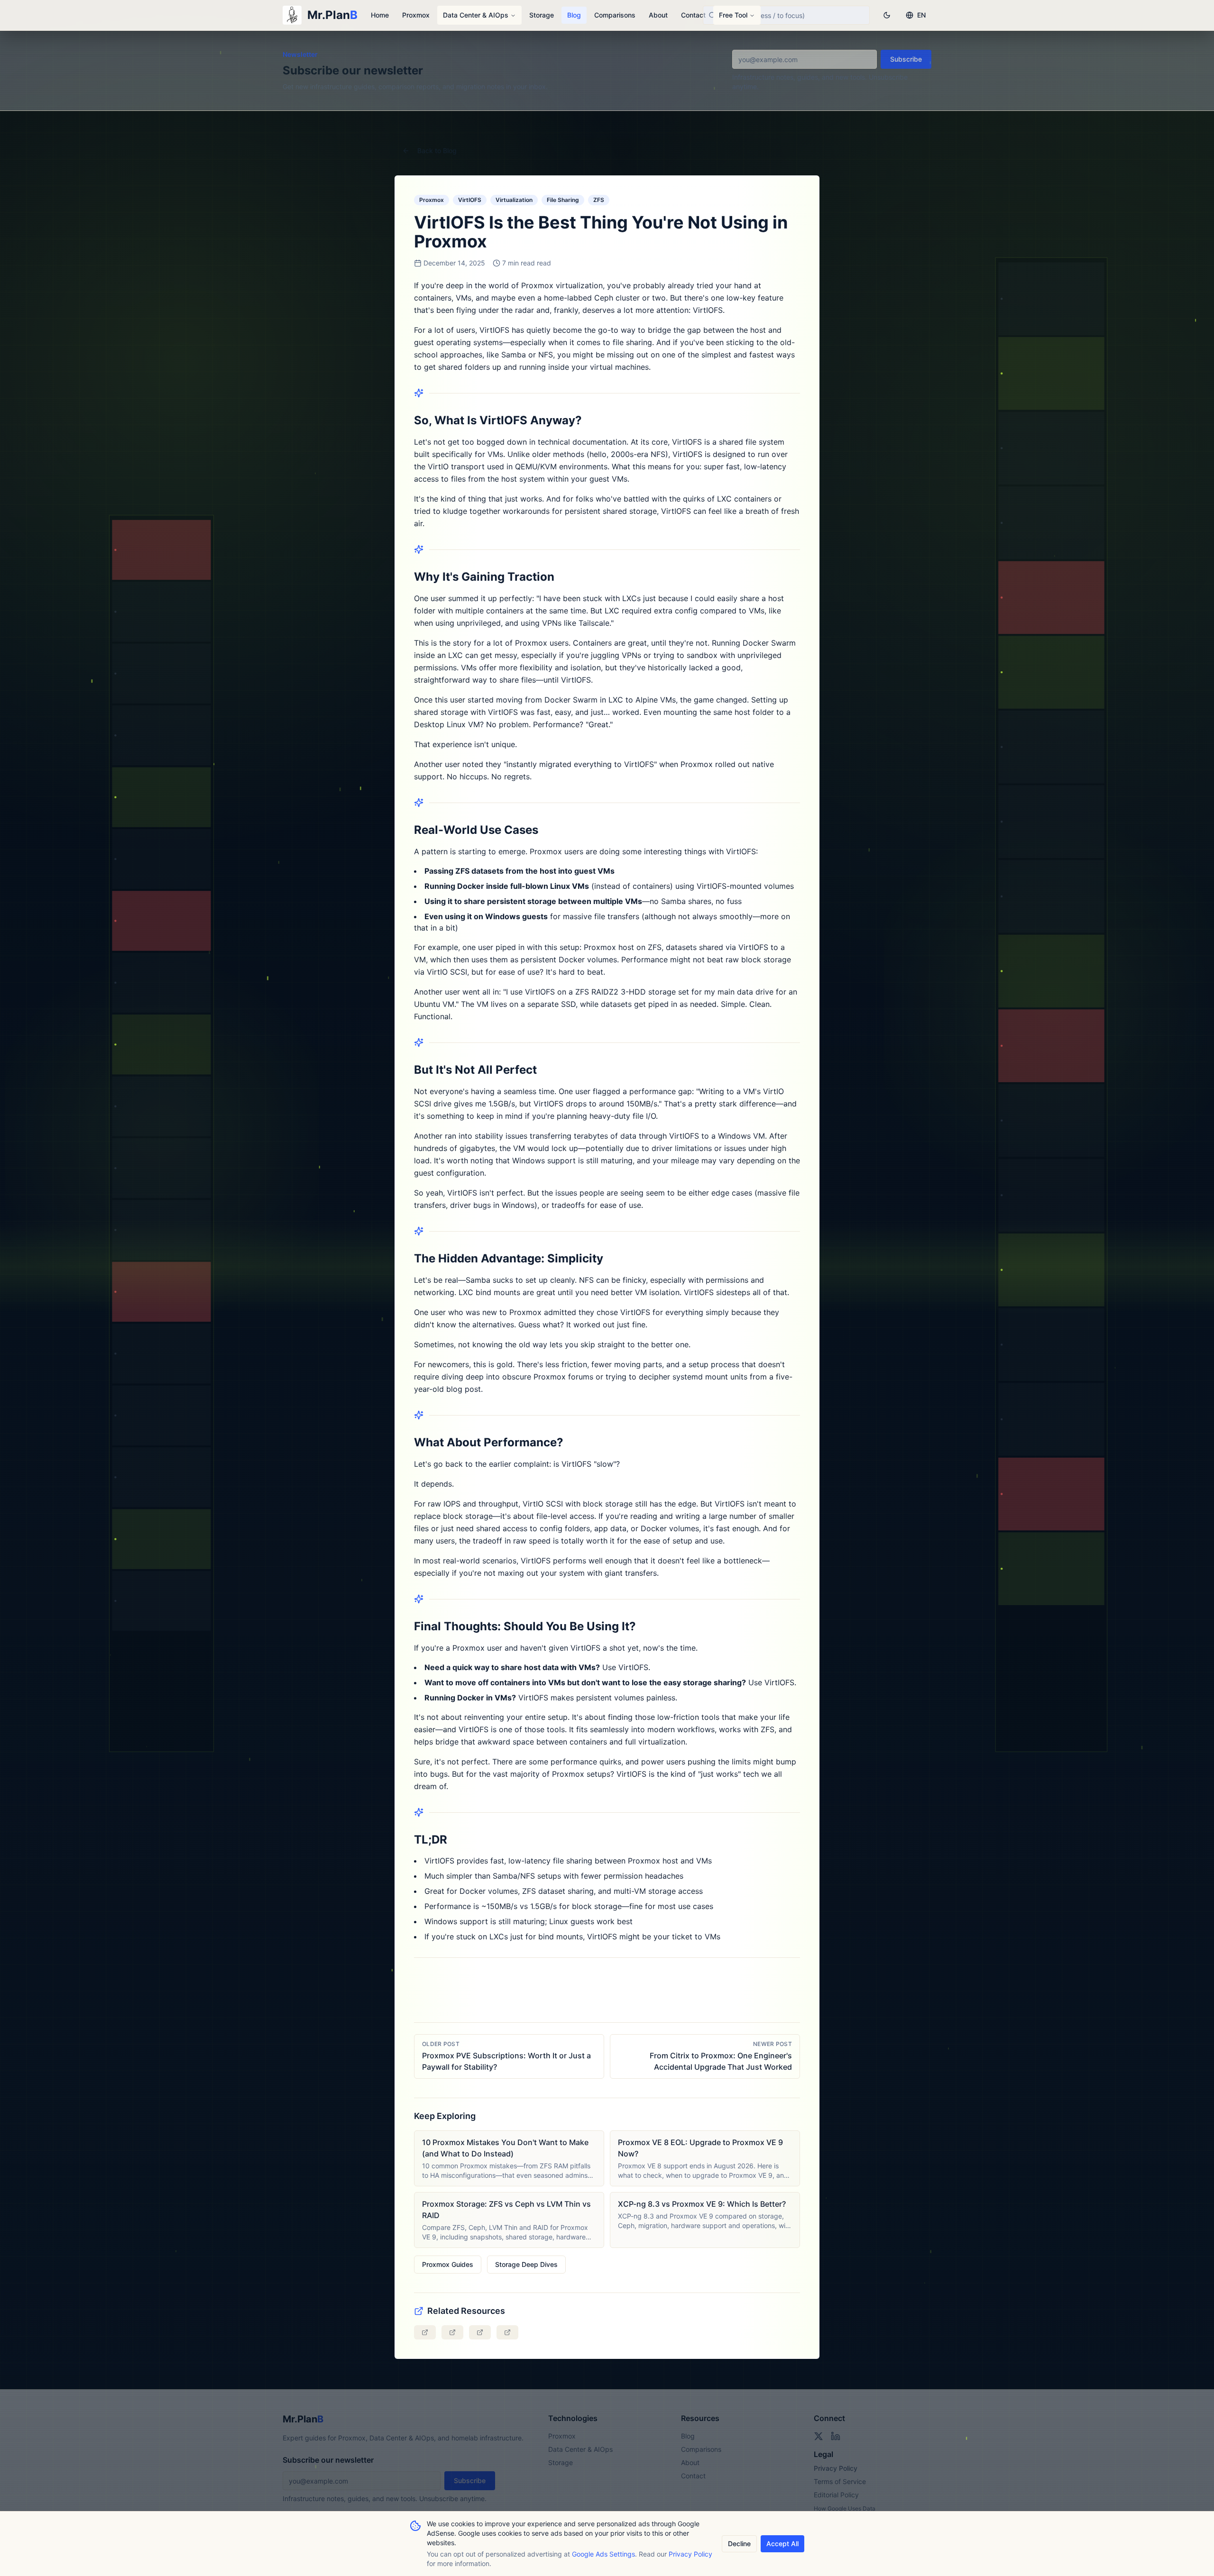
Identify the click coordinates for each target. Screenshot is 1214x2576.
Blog (574, 15)
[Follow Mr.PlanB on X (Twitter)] (819, 2436)
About (658, 15)
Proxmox (416, 15)
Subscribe (906, 59)
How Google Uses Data (845, 2508)
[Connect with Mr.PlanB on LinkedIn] (836, 2436)
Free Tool (733, 15)
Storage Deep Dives (526, 2264)
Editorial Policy (836, 2495)
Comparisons (615, 15)
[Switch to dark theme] (887, 15)
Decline (739, 2544)
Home (380, 15)
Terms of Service (840, 2481)
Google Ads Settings (603, 2554)
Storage (542, 15)
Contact (693, 15)
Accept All (782, 2544)
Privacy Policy (836, 2468)
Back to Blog (437, 151)
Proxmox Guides (448, 2264)
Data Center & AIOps (476, 15)
